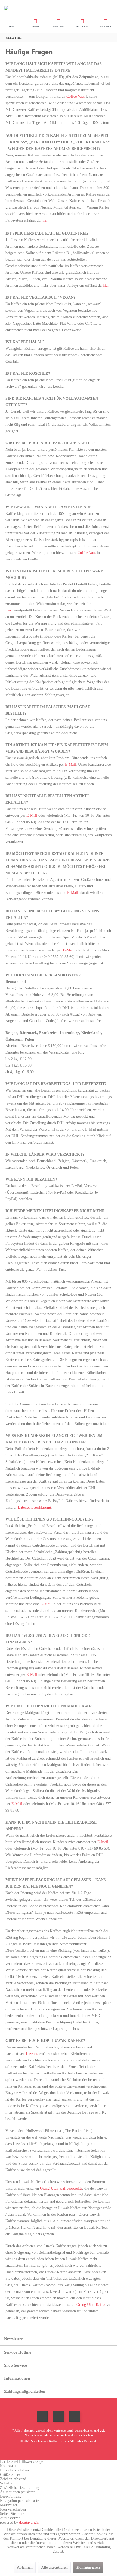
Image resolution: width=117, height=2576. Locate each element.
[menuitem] (12, 23)
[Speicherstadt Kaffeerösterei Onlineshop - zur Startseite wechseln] (59, 8)
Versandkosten (84, 2430)
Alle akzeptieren (54, 2567)
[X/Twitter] (59, 2416)
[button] (59, 2466)
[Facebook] (42, 2416)
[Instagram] (75, 2416)
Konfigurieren (88, 2567)
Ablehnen (25, 2567)
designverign (29, 2522)
